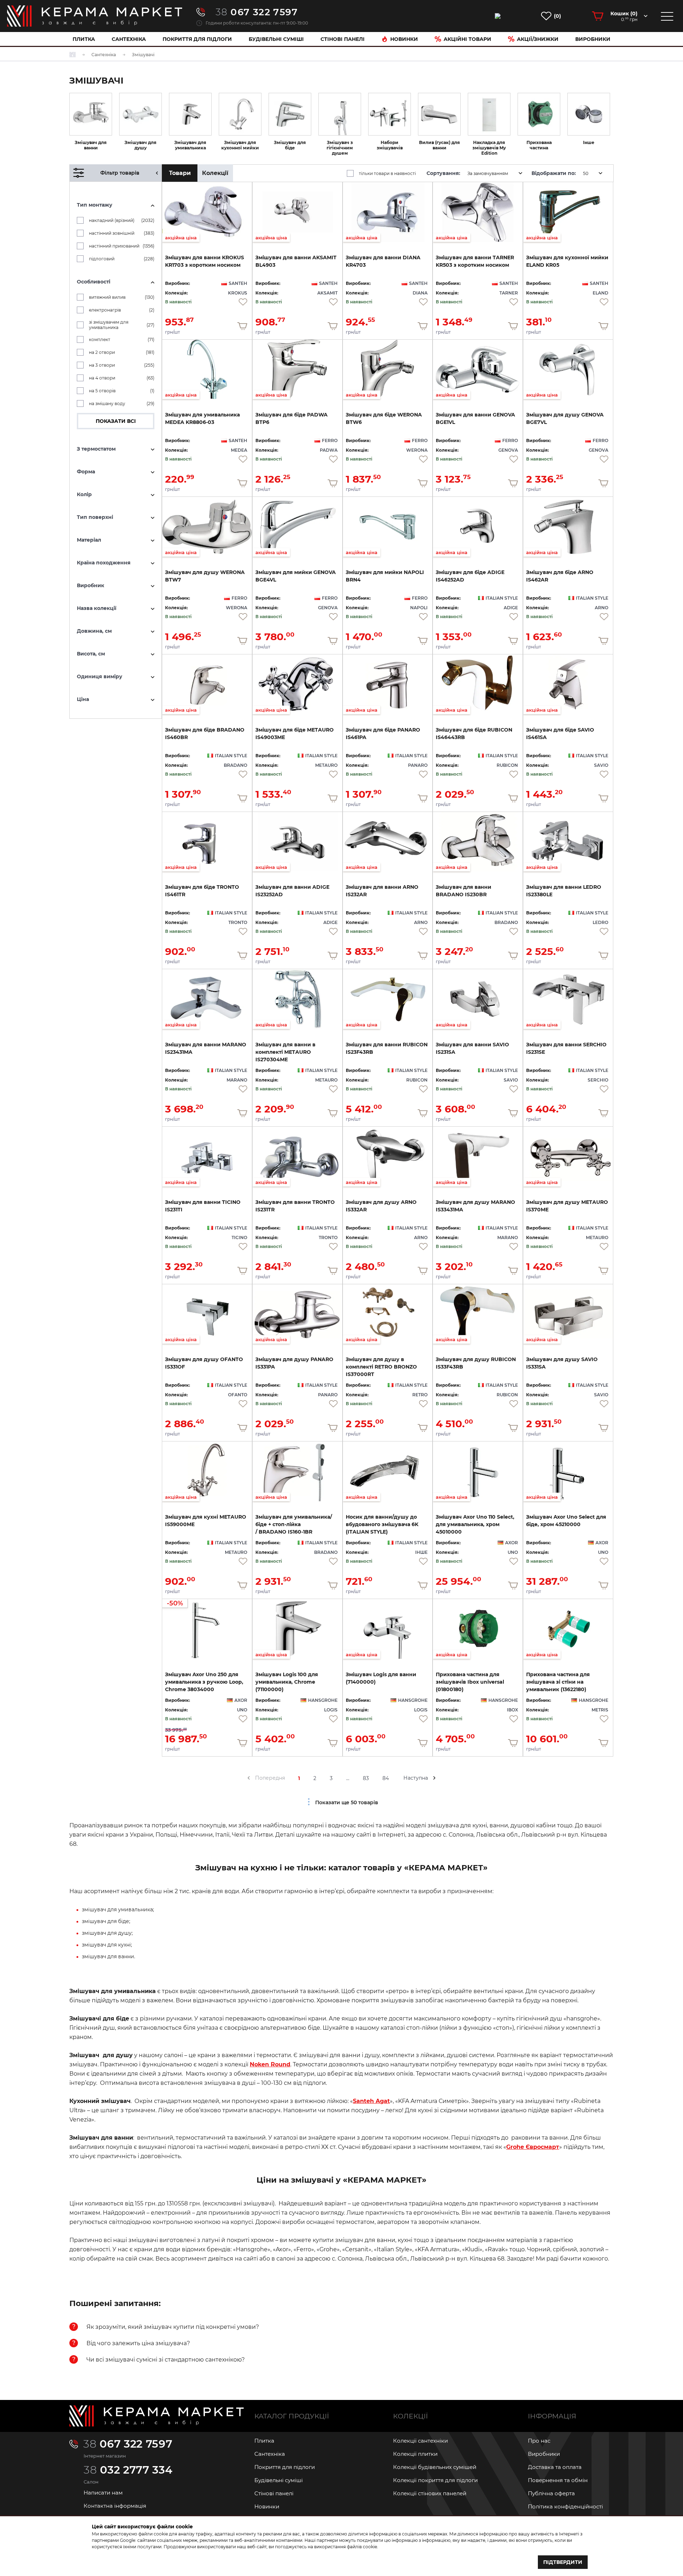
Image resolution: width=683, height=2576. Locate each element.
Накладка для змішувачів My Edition (489, 148)
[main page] (95, 16)
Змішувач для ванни (91, 145)
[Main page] (157, 2416)
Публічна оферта (551, 2493)
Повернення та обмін (558, 2480)
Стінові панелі (274, 2493)
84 (386, 1778)
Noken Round (270, 2064)
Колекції (215, 173)
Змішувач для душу (141, 145)
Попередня (270, 1778)
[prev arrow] (249, 1778)
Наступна (416, 1778)
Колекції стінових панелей (430, 2493)
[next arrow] (434, 1778)
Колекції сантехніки (420, 2441)
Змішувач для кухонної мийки (240, 145)
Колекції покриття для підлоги (435, 2480)
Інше (589, 142)
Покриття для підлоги (197, 39)
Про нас (539, 2441)
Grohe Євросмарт (533, 2147)
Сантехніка (129, 39)
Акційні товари (467, 39)
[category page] (91, 114)
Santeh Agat (371, 2101)
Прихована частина (539, 145)
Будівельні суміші (276, 39)
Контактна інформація (115, 2506)
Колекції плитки (415, 2454)
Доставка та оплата (555, 2467)
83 (366, 1778)
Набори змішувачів (390, 145)
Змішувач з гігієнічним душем (340, 148)
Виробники (593, 39)
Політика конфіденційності (565, 2506)
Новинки (404, 39)
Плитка (84, 39)
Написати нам (103, 2493)
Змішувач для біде (290, 145)
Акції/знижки (538, 39)
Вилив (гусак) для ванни (440, 145)
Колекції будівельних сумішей (435, 2467)
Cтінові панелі (343, 39)
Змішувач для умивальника (190, 145)
